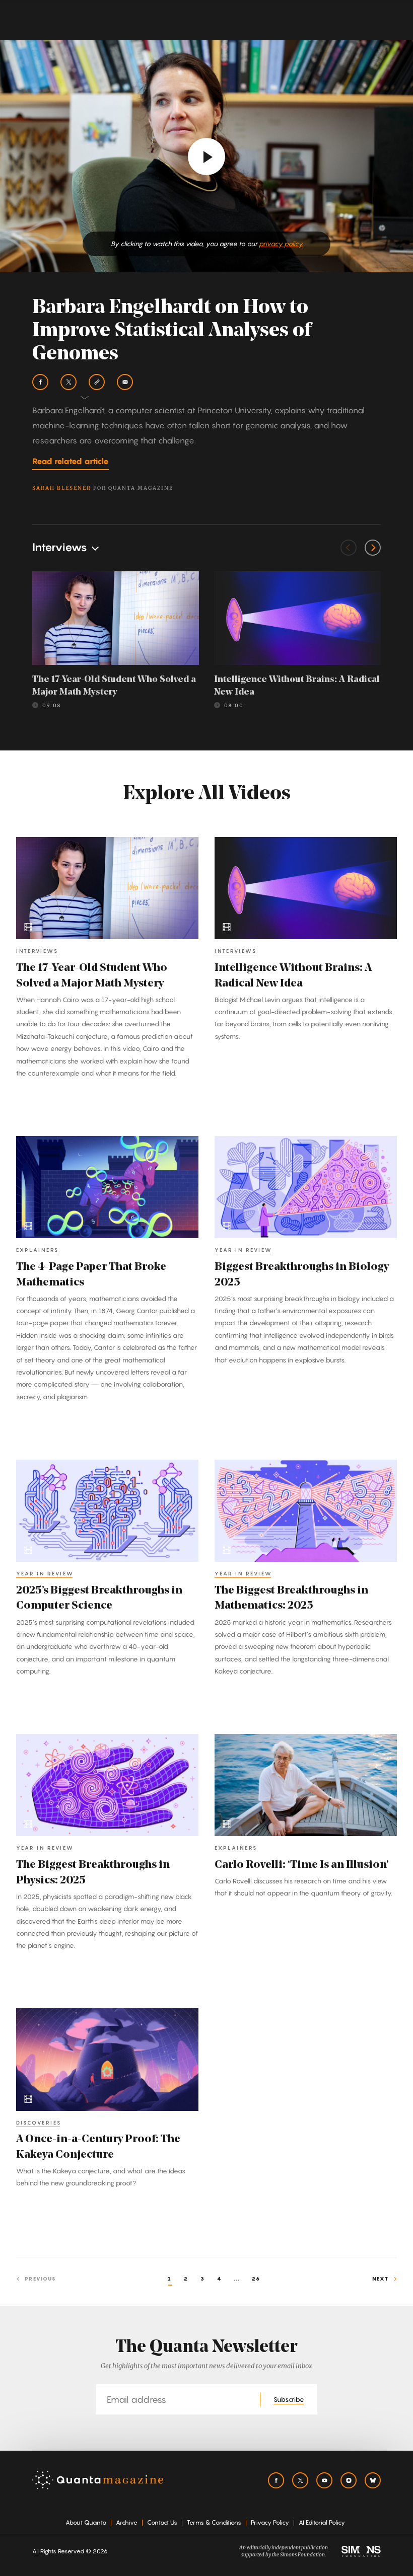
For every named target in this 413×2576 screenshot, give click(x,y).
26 (256, 2279)
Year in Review (244, 1250)
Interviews (37, 951)
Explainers (38, 1250)
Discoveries (39, 2123)
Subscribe (289, 2399)
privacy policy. (281, 244)
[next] (373, 548)
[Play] (206, 157)
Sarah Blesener (62, 488)
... (237, 2279)
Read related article (71, 461)
